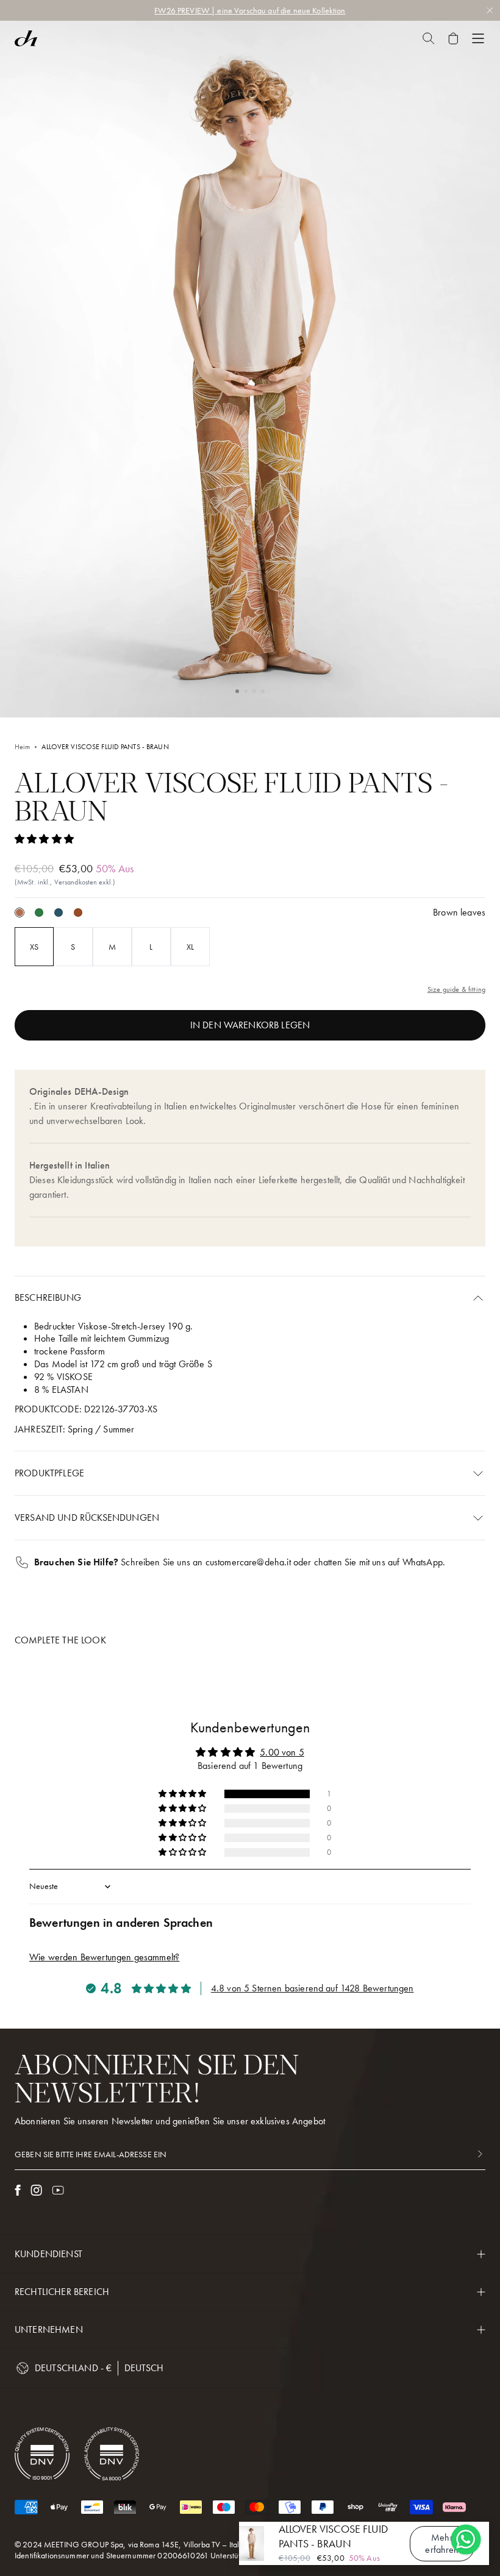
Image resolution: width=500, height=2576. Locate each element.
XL (190, 947)
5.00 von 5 (282, 1752)
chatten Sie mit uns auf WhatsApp (378, 1562)
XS (34, 947)
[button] (237, 691)
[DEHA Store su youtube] (58, 2190)
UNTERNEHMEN (49, 2329)
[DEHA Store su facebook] (18, 2190)
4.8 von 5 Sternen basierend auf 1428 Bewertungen (312, 1988)
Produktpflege (49, 1473)
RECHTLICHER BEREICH (62, 2292)
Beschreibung (48, 1297)
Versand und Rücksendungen (87, 1517)
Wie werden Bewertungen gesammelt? (104, 1957)
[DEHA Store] (26, 38)
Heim (22, 747)
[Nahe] (428, 38)
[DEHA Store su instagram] (36, 2190)
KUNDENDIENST (48, 2254)
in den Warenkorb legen (250, 1025)
